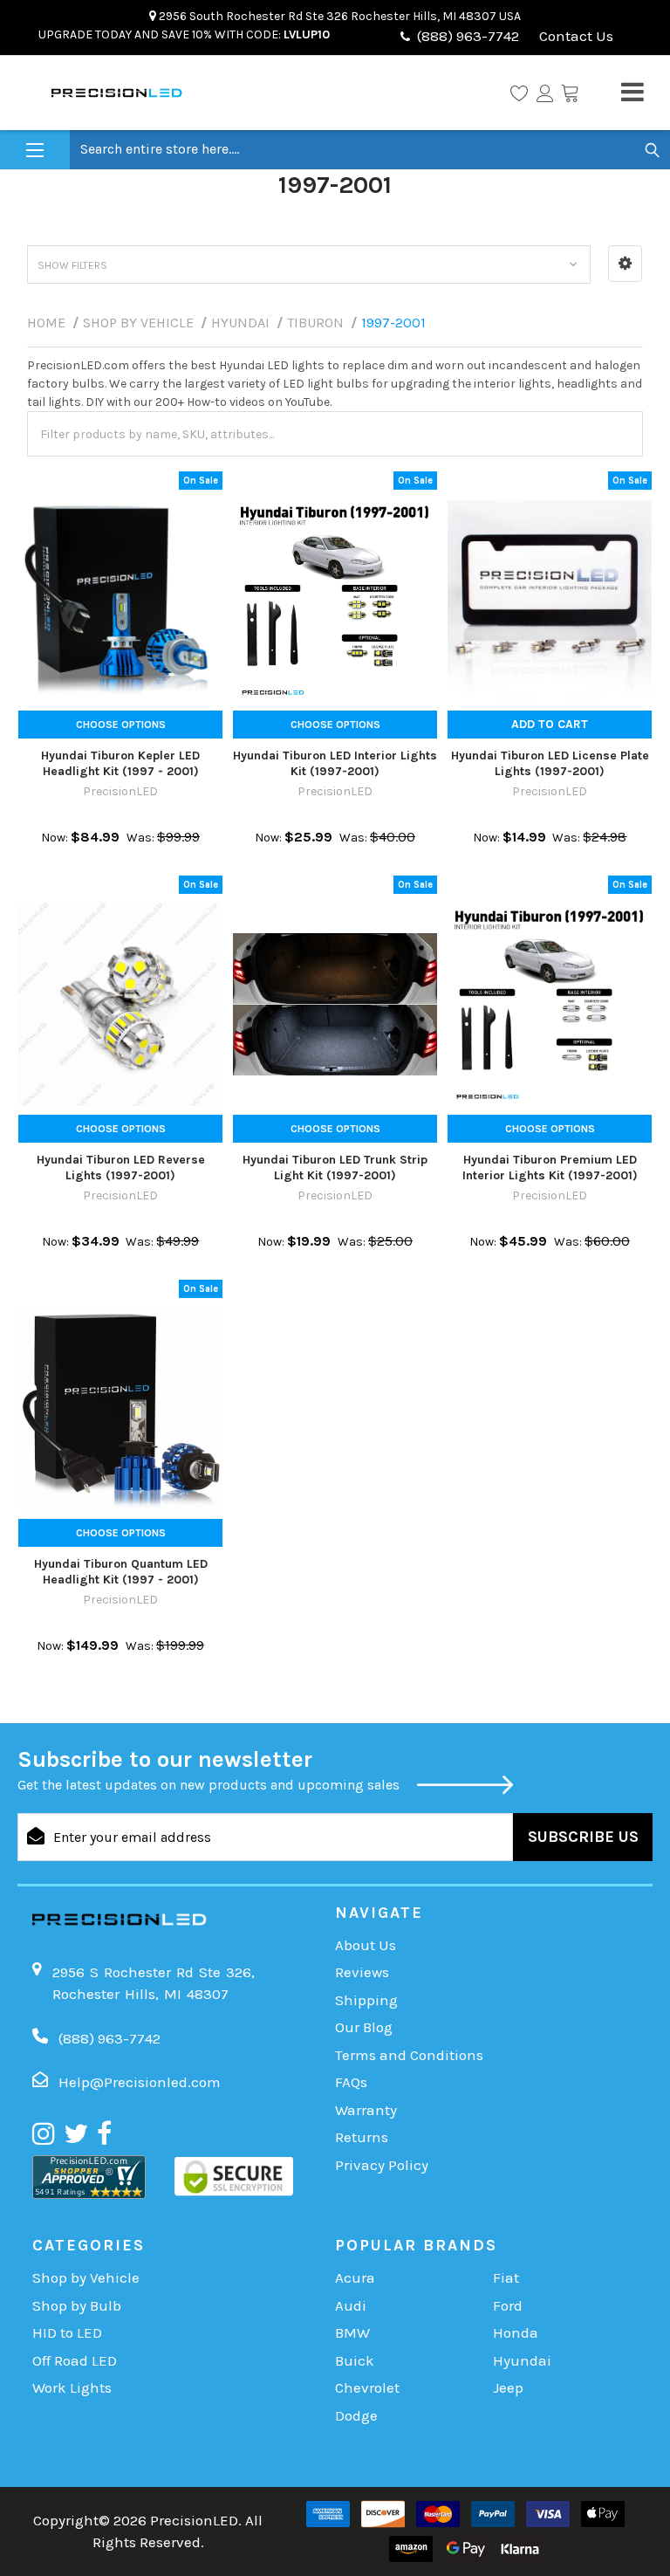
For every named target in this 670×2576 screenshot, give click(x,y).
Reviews (362, 1972)
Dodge (356, 2415)
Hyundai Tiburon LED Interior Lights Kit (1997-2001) (335, 763)
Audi (351, 2305)
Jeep (508, 2387)
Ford (508, 2305)
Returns (362, 2137)
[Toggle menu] (35, 151)
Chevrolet (367, 2387)
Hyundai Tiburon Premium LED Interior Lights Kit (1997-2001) (550, 1168)
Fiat (506, 2277)
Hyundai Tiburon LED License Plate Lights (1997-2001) (550, 763)
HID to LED (67, 2332)
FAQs (351, 2082)
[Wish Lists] (519, 93)
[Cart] (570, 93)
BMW (352, 2332)
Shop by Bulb (77, 2305)
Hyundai (522, 2360)
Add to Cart (550, 724)
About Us (366, 1945)
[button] (625, 264)
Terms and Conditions (409, 2055)
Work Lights (72, 2387)
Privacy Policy (382, 2165)
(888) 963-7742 (468, 36)
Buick (355, 2360)
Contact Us (574, 36)
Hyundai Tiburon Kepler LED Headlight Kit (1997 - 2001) (120, 763)
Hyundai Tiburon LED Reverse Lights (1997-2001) (121, 1168)
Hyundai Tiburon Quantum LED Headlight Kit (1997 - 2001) (121, 1572)
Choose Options (121, 725)
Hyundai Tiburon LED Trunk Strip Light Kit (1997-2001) (335, 1168)
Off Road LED (75, 2360)
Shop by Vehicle (86, 2277)
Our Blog (364, 2027)
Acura (355, 2277)
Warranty (366, 2110)
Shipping (366, 2000)
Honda (516, 2332)
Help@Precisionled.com (140, 2082)
